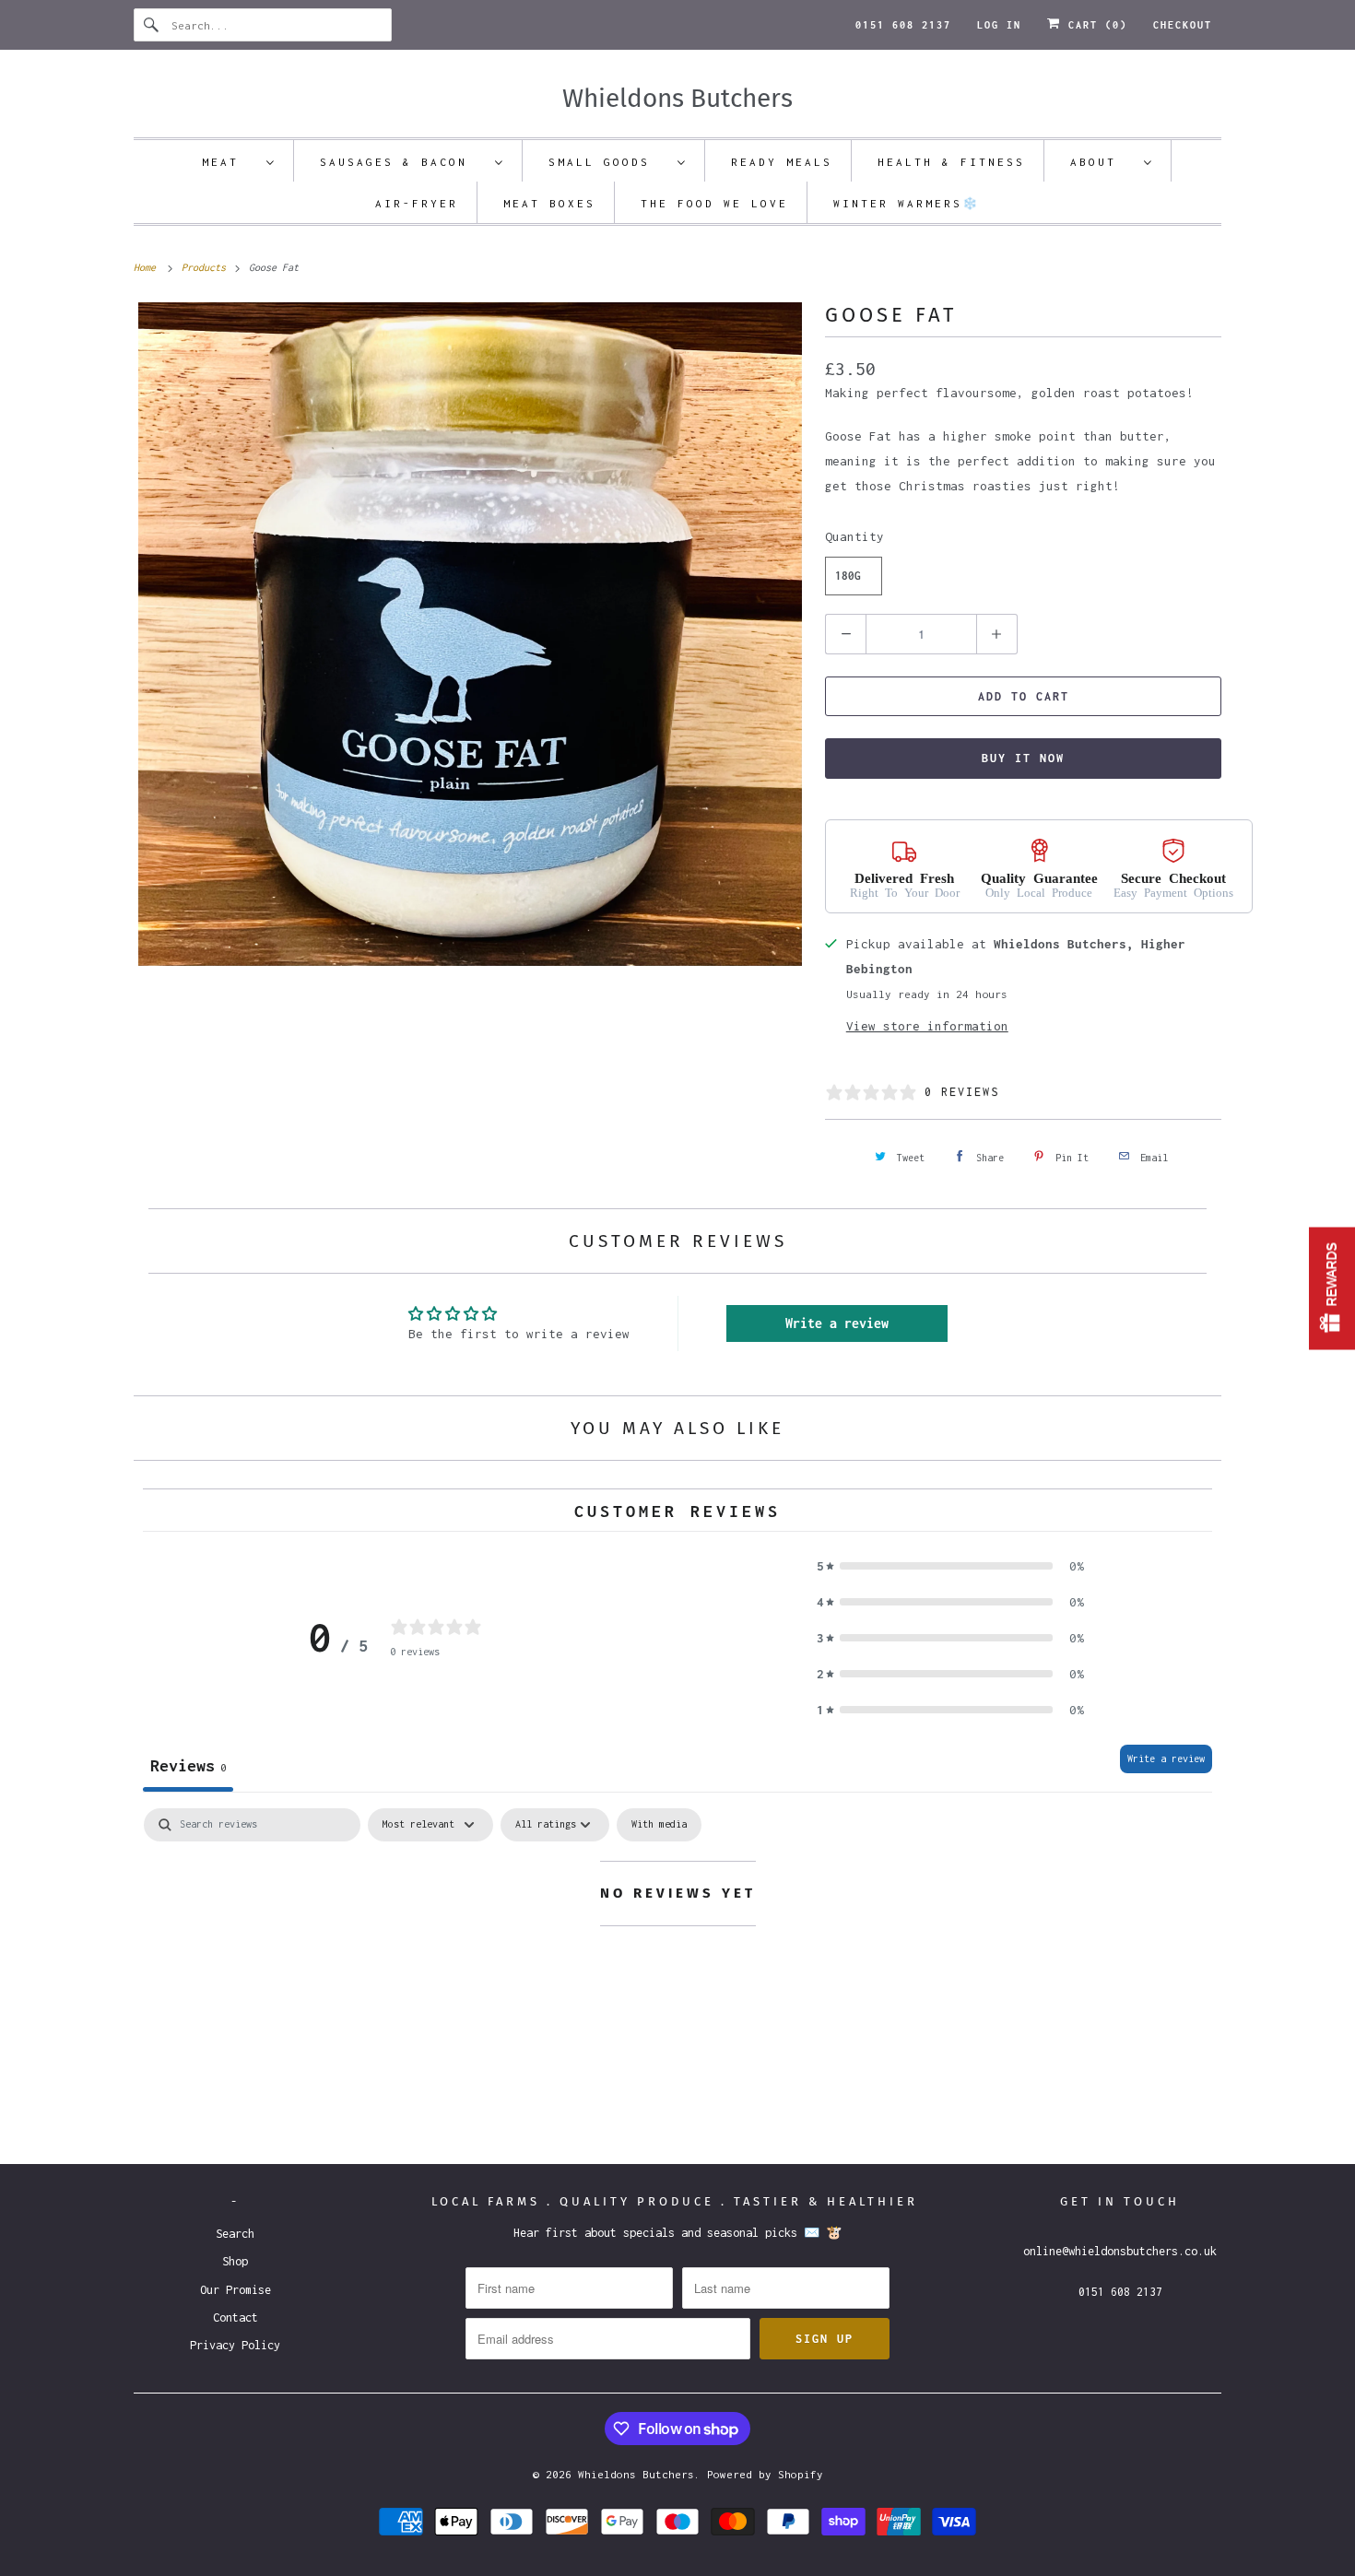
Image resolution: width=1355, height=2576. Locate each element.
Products (206, 267)
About (1102, 162)
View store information (927, 1026)
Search (235, 2234)
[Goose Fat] (470, 634)
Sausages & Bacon (403, 162)
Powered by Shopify (765, 2474)
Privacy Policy (235, 2345)
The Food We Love (714, 203)
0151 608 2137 (903, 25)
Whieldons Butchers (636, 2474)
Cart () (1094, 25)
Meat (230, 162)
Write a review (1166, 1759)
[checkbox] (659, 1825)
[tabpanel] (677, 1968)
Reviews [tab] (188, 1765)
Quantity (854, 536)
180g (848, 576)
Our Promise (236, 2290)
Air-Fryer (417, 203)
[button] (950, 1566)
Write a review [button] (837, 1323)
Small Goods (608, 162)
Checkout (1183, 25)
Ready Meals (782, 162)
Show (1332, 1288)
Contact (236, 2317)
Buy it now (1023, 758)
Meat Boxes (549, 203)
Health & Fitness (951, 162)
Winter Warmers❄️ (907, 203)
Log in (999, 25)
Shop (235, 2261)
